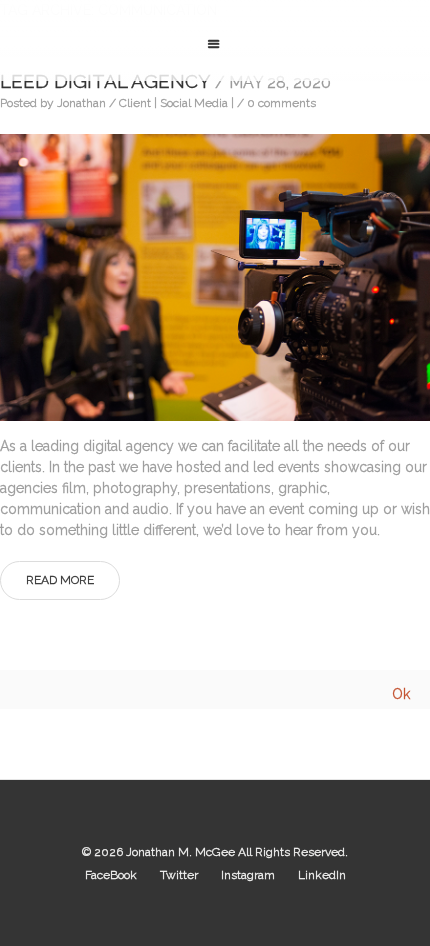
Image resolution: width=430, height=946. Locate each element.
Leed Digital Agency (165, 81)
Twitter (179, 875)
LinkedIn (322, 875)
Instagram (248, 875)
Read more (60, 580)
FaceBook (111, 875)
